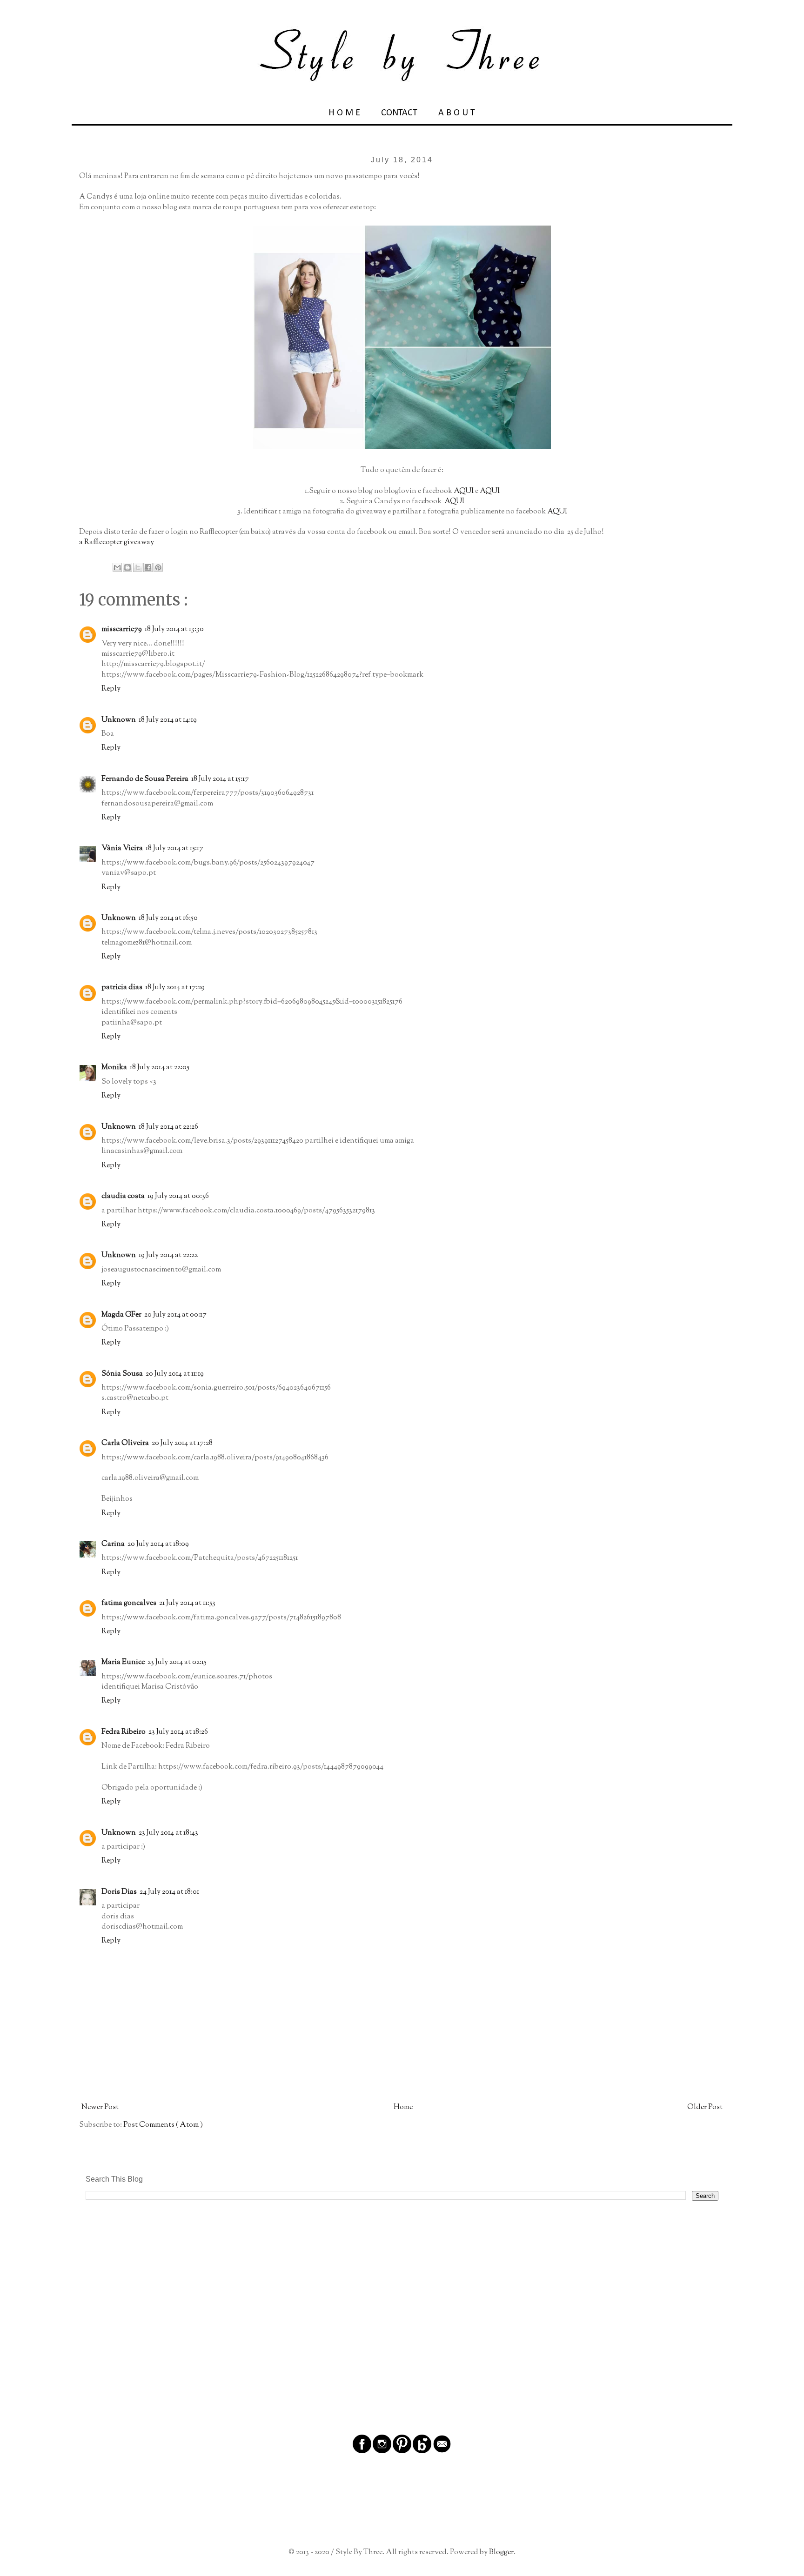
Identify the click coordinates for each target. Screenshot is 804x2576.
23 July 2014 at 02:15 (177, 1662)
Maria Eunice (123, 1662)
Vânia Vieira (122, 849)
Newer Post (100, 2107)
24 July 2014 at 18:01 (169, 1892)
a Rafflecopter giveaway (117, 542)
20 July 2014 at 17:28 (182, 1443)
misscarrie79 (122, 629)
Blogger (501, 2553)
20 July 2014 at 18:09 (158, 1544)
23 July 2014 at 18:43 (168, 1833)
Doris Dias (119, 1892)
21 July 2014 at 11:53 (187, 1603)
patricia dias (122, 988)
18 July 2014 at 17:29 (175, 988)
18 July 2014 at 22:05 (160, 1068)
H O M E (344, 113)
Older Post (705, 2107)
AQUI (464, 491)
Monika (114, 1068)
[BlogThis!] (127, 567)
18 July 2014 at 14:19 (168, 720)
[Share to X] (138, 567)
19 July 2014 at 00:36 (178, 1196)
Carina (113, 1544)
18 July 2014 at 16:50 (168, 918)
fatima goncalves (129, 1603)
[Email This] (117, 567)
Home (403, 2107)
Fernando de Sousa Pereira (145, 779)
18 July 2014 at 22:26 (168, 1127)
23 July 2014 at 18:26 (178, 1732)
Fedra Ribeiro (124, 1732)
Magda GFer (121, 1315)
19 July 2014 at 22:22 (168, 1255)
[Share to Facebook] (148, 567)
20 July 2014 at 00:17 (175, 1315)
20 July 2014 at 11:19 (175, 1374)
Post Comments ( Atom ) (163, 2125)
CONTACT (399, 113)
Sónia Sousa (122, 1374)
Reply (111, 689)
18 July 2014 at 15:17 (220, 779)
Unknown (119, 720)
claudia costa (123, 1196)
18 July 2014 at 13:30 (174, 629)
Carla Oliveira (125, 1443)
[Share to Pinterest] (158, 567)
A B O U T (457, 113)
